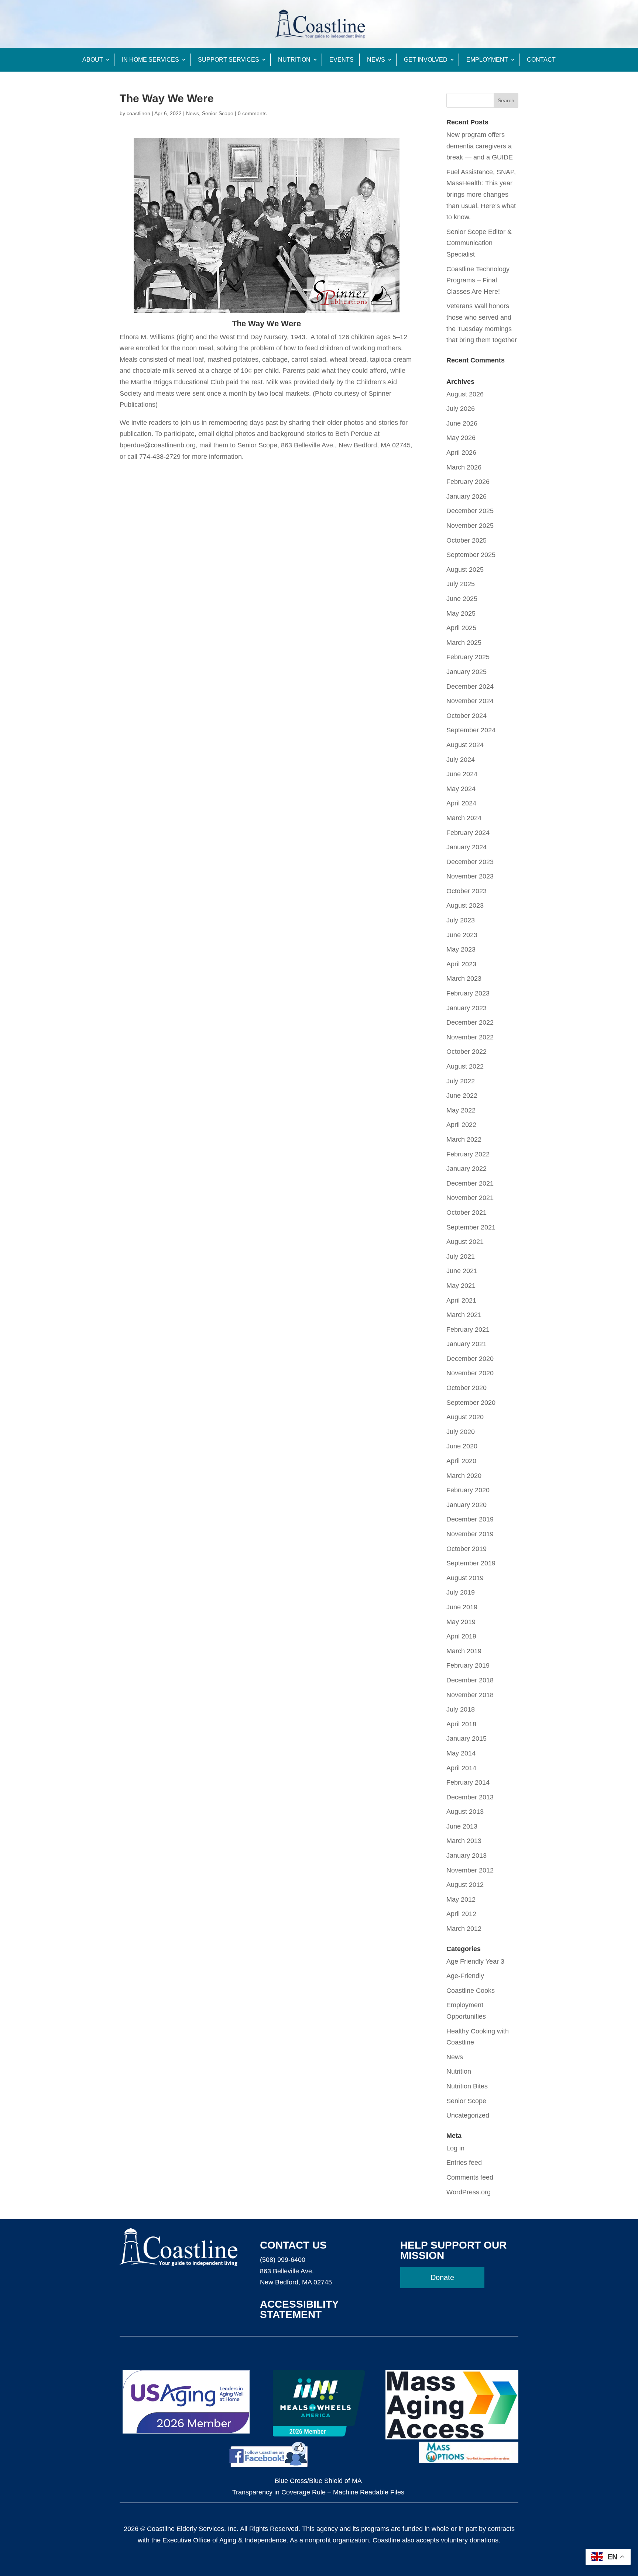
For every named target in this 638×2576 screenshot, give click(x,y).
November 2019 (470, 1534)
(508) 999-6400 (283, 2260)
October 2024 (467, 716)
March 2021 (464, 1315)
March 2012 (464, 1929)
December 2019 (470, 1519)
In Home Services (150, 60)
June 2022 (462, 1096)
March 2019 (464, 1651)
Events (342, 60)
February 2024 (468, 833)
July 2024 (461, 760)
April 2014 (461, 1768)
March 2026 (464, 467)
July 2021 (461, 1256)
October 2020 (467, 1388)
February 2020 (468, 1490)
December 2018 (470, 1680)
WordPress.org (469, 2192)
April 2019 (461, 1636)
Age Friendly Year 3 (475, 1961)
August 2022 (465, 1066)
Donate (442, 2277)
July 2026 (461, 409)
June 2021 (462, 1271)
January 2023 (467, 1008)
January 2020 (467, 1505)
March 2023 (464, 979)
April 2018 (461, 1724)
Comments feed (470, 2177)
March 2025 (464, 643)
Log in (455, 2148)
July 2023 (461, 920)
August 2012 (465, 1885)
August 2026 (465, 394)
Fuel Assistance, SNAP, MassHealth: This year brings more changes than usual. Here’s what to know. (481, 195)
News (376, 60)
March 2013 (464, 1841)
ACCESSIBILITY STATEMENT (299, 2309)
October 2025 (467, 540)
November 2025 (470, 526)
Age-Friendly (465, 1976)
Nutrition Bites (467, 2086)
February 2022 (468, 1154)
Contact (541, 60)
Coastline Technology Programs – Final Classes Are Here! (478, 280)
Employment (487, 60)
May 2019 (461, 1622)
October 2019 (467, 1549)
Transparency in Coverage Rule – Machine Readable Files (318, 2492)
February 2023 (468, 993)
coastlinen (138, 113)
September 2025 (471, 555)
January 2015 (467, 1738)
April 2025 (461, 628)
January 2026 (467, 496)
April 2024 (461, 803)
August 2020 (465, 1417)
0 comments (252, 113)
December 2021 (470, 1183)
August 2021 (465, 1242)
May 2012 (461, 1899)
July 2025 (461, 584)
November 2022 (470, 1037)
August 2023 (465, 905)
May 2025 (461, 613)
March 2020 (464, 1476)
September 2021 (471, 1227)
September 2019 (471, 1563)
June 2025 (462, 599)
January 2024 (467, 847)
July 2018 (461, 1709)
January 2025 (467, 672)
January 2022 (467, 1169)
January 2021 (467, 1344)
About (93, 60)
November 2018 (470, 1695)
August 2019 (465, 1578)
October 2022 (467, 1052)
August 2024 (465, 745)
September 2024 (471, 730)
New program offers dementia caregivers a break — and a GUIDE (480, 146)
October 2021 (467, 1213)
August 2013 (465, 1812)
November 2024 (470, 701)
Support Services (229, 60)
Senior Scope (218, 113)
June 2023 (462, 935)
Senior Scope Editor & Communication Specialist (479, 243)
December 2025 (470, 511)
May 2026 (461, 438)
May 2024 (461, 789)
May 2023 (461, 949)
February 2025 (468, 657)
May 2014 (461, 1753)
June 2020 (462, 1446)
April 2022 (461, 1125)
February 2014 (468, 1782)
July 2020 (461, 1432)
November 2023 (470, 876)
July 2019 (461, 1592)
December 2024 (470, 687)
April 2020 (461, 1461)
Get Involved (426, 60)
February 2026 (468, 482)
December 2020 (470, 1359)
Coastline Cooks (471, 1991)
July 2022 (461, 1081)
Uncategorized (468, 2115)
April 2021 (461, 1300)
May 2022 (461, 1110)
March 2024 (464, 818)
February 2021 (468, 1330)
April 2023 (461, 964)
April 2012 (461, 1914)
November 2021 (470, 1198)
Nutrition (294, 60)
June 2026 (462, 423)
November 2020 (470, 1373)
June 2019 (462, 1607)
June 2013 (462, 1826)
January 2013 (467, 1856)
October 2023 (467, 891)
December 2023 (470, 862)
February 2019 (468, 1665)
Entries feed (464, 2163)
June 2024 (462, 774)
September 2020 (471, 1403)
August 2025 (465, 570)
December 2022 (470, 1022)
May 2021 (461, 1286)
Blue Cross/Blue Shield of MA (318, 2481)
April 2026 (461, 453)
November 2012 (470, 1870)
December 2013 (470, 1797)
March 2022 (464, 1139)
